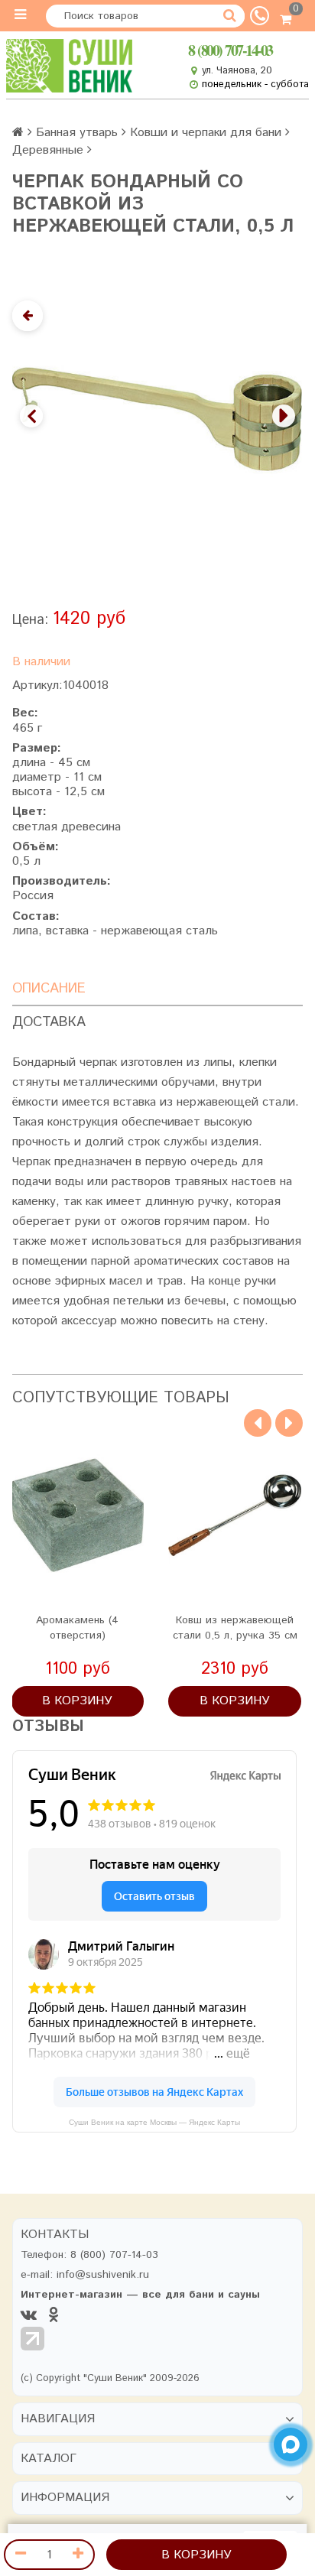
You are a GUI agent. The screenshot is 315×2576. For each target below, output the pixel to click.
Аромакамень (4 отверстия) (77, 1628)
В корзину (196, 2555)
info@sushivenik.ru (103, 2275)
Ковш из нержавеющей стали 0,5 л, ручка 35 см (235, 1628)
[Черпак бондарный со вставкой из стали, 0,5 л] (157, 419)
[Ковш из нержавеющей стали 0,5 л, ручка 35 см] (235, 1515)
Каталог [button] (49, 2459)
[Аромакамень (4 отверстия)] (78, 1515)
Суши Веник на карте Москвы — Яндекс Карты (154, 2122)
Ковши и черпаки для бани (206, 133)
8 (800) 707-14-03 (230, 50)
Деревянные (48, 150)
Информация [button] (65, 2498)
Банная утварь (77, 133)
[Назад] (28, 316)
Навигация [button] (58, 2419)
